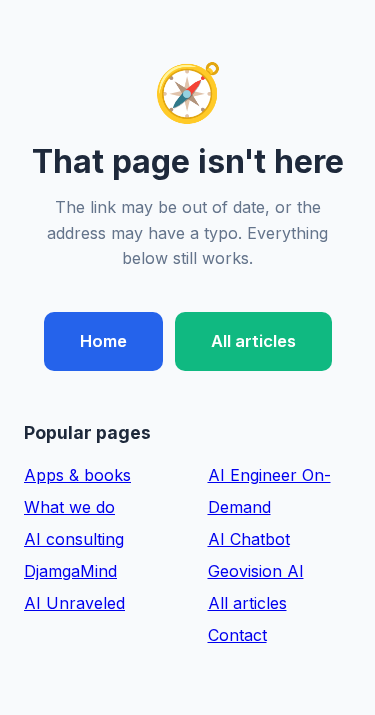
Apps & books (77, 475)
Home (103, 341)
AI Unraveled (74, 603)
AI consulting (74, 539)
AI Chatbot (249, 539)
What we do (69, 507)
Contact (237, 635)
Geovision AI (256, 571)
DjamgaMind (70, 571)
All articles (253, 341)
